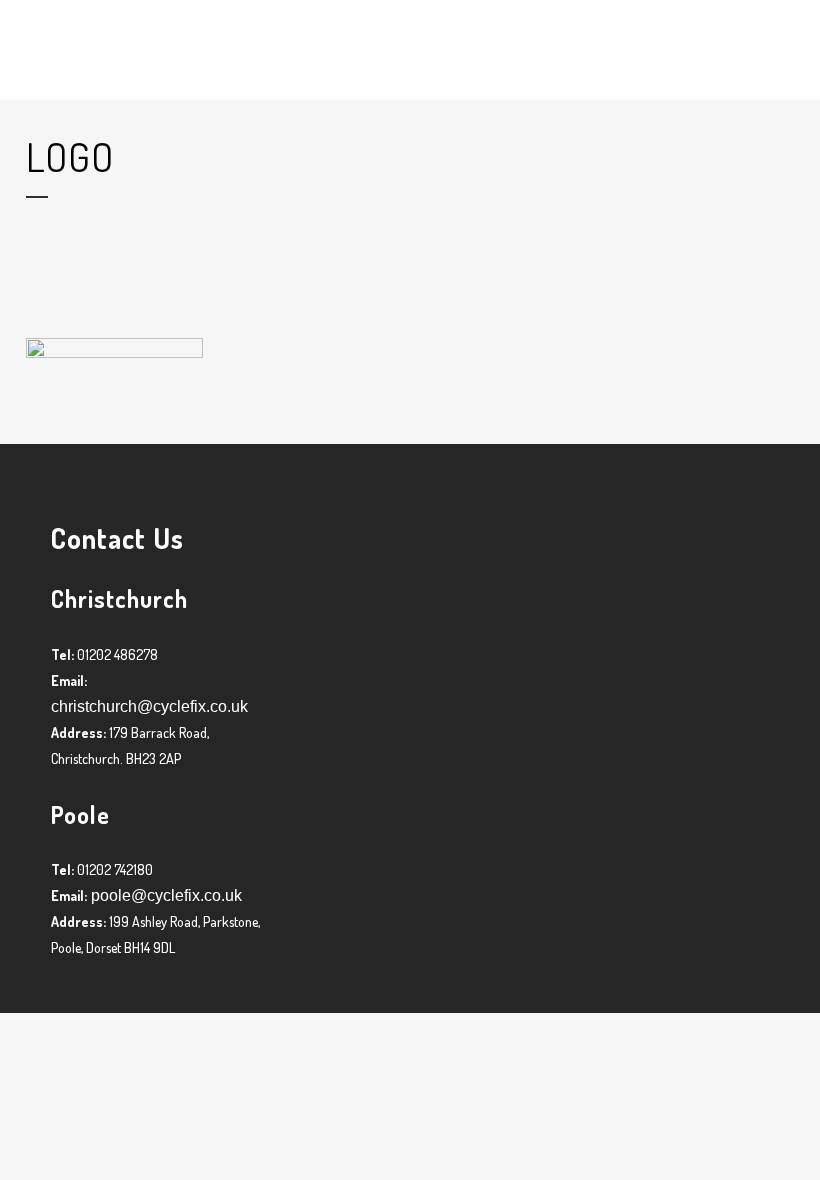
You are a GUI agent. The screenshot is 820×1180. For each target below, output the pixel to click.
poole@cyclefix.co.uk (164, 895)
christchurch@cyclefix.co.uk (149, 706)
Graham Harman (193, 306)
